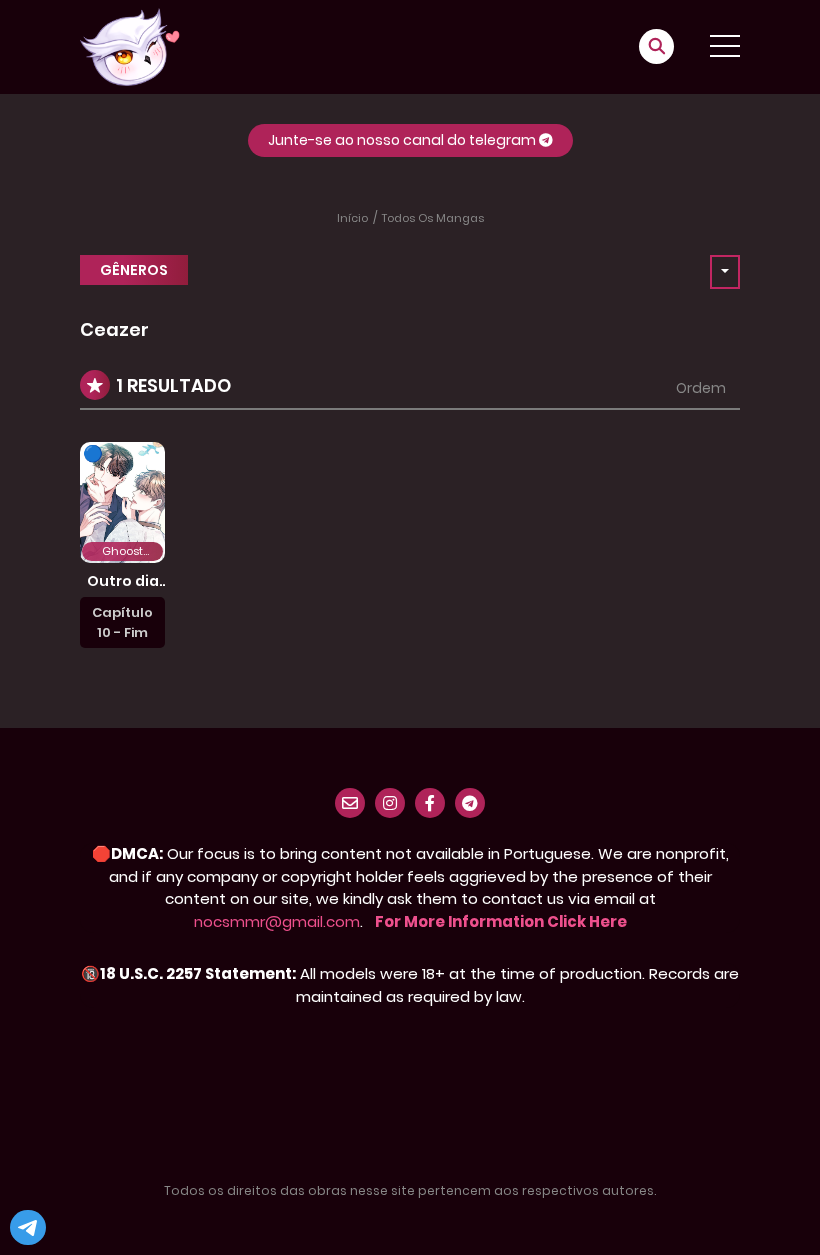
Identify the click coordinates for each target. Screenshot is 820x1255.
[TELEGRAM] (470, 803)
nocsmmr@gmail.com (277, 921)
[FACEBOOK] (430, 803)
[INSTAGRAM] (390, 803)
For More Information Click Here (501, 921)
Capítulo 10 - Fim (122, 622)
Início (352, 218)
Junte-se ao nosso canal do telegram (403, 140)
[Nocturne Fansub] (130, 46)
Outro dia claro (123, 589)
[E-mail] (350, 803)
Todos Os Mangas (433, 218)
